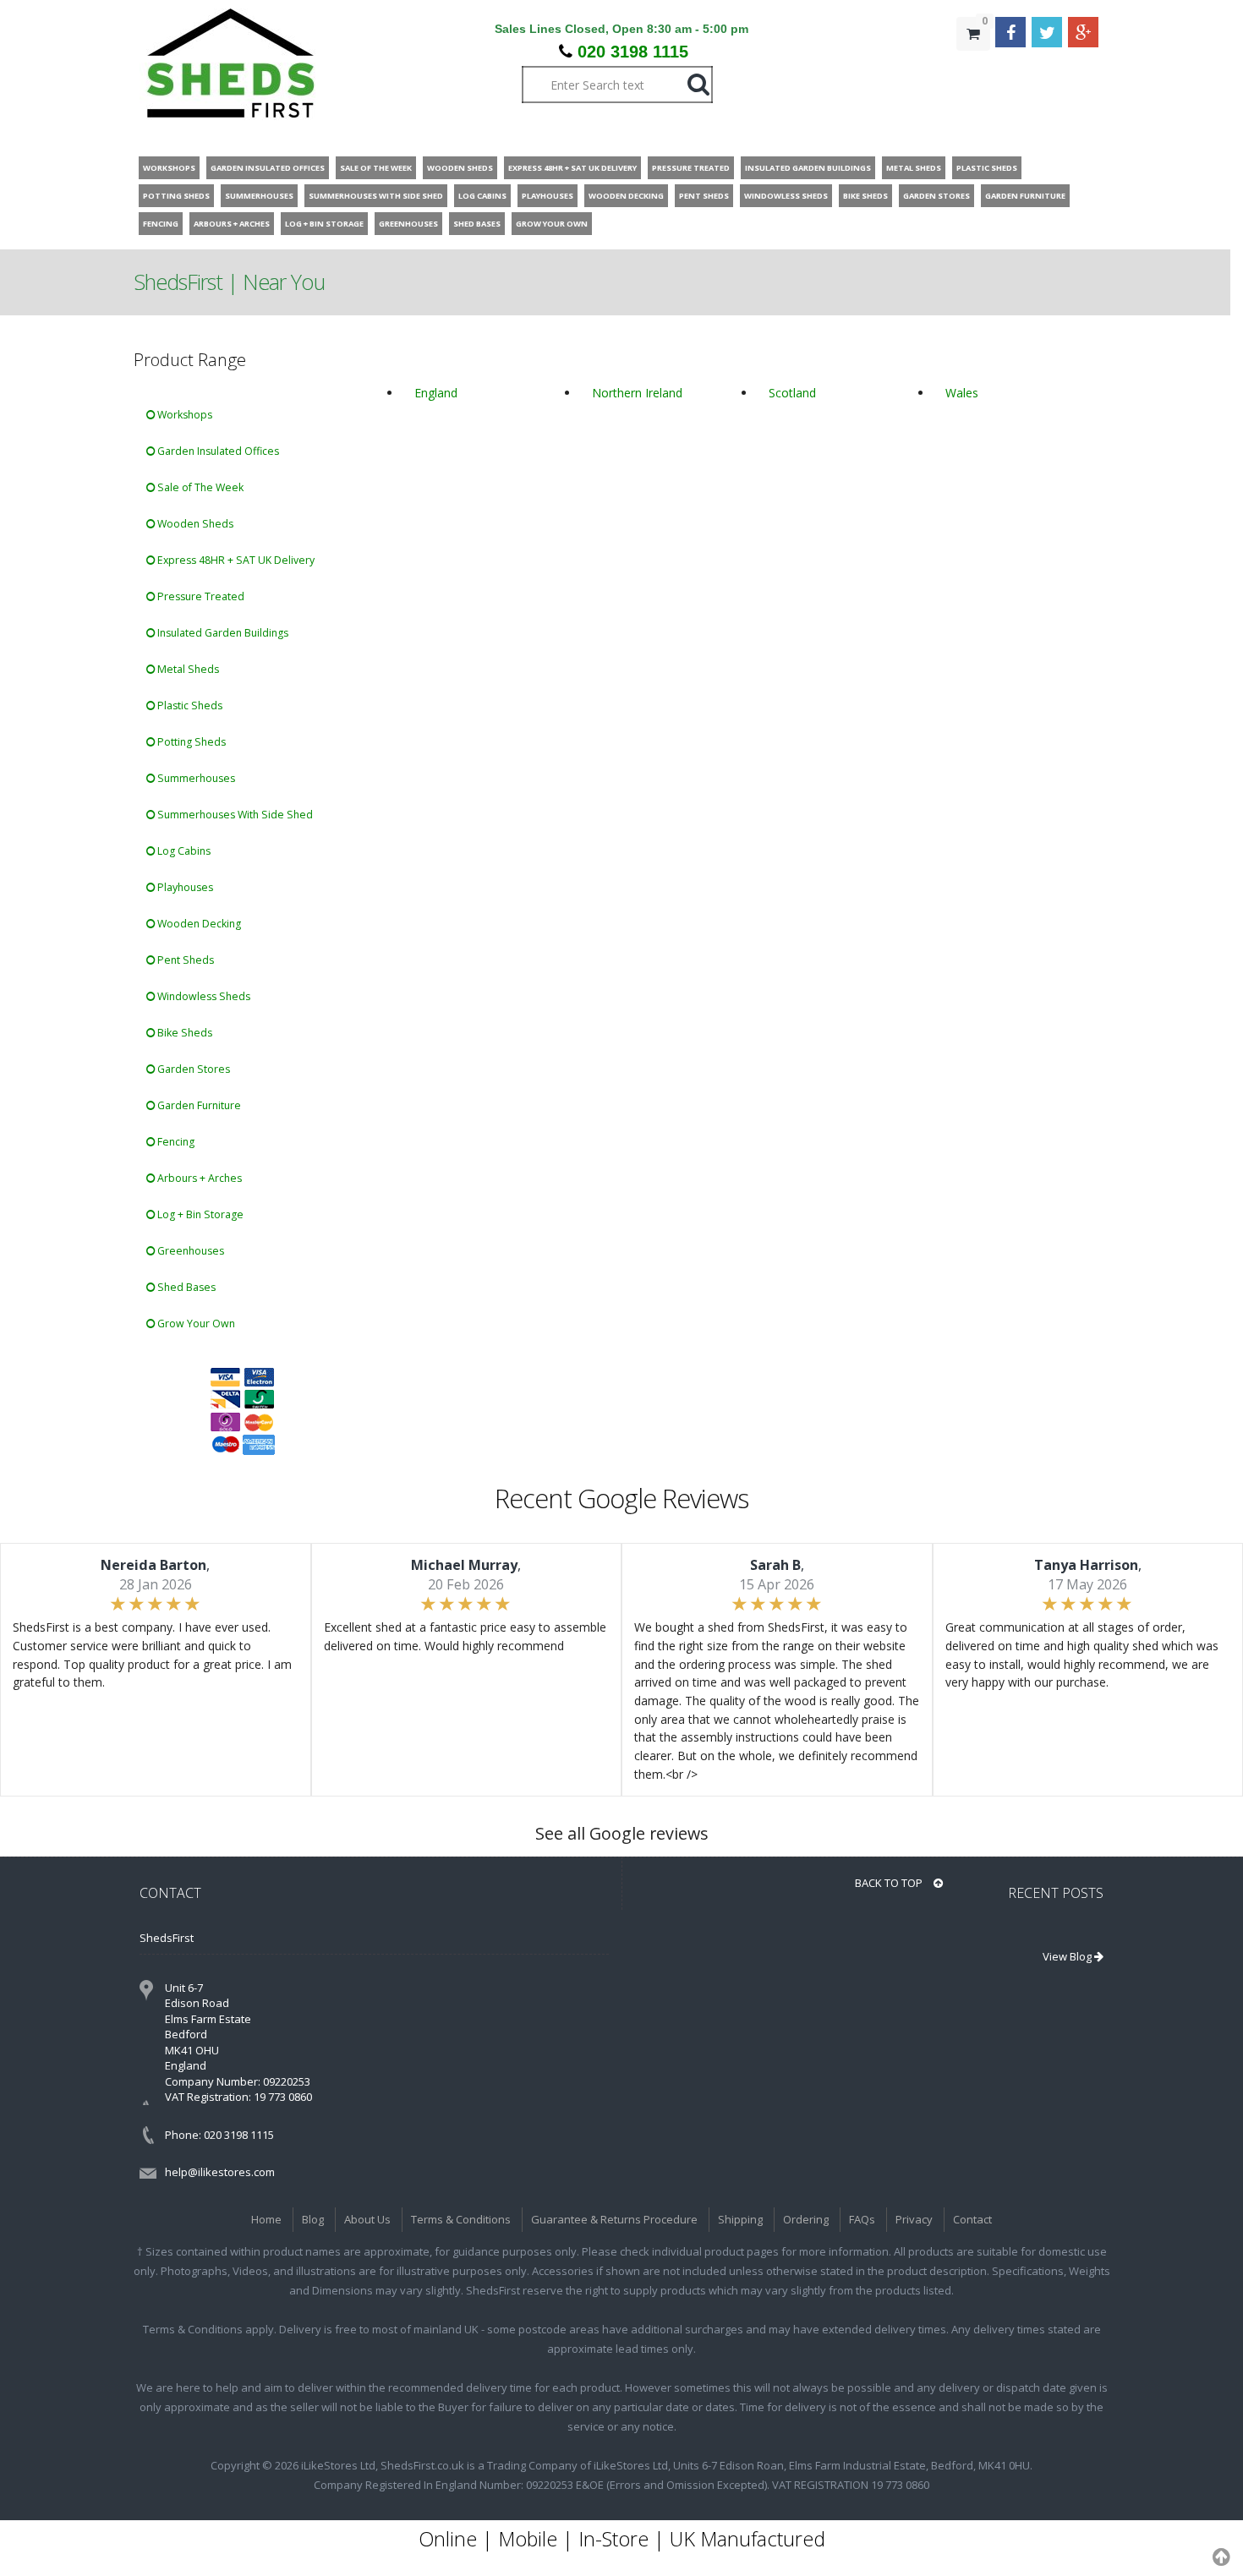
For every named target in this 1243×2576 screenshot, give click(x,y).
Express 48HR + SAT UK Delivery (235, 560)
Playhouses (184, 887)
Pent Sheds (184, 960)
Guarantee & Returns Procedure (614, 2219)
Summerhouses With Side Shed (234, 815)
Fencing (175, 1142)
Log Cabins (183, 851)
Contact (972, 2219)
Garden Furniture (198, 1105)
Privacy (914, 2219)
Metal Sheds (187, 669)
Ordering (806, 2219)
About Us (367, 2219)
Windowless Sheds (203, 996)
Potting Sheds (190, 742)
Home (266, 2219)
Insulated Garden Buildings (222, 633)
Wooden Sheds (194, 524)
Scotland (792, 393)
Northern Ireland (637, 393)
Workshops (183, 415)
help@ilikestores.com (220, 2172)
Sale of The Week (199, 487)
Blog (313, 2219)
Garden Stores (192, 1069)
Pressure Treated (200, 596)
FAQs (862, 2219)
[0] (973, 68)
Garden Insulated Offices (217, 451)
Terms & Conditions (461, 2219)
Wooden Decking (198, 924)
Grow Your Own (195, 1324)
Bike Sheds (183, 1033)
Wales (962, 393)
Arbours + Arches (198, 1178)
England (436, 393)
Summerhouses (195, 778)
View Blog (1068, 1956)
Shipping (740, 2219)
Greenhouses (189, 1251)
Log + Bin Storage (199, 1214)
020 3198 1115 (633, 52)
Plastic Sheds (189, 706)
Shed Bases (185, 1287)
